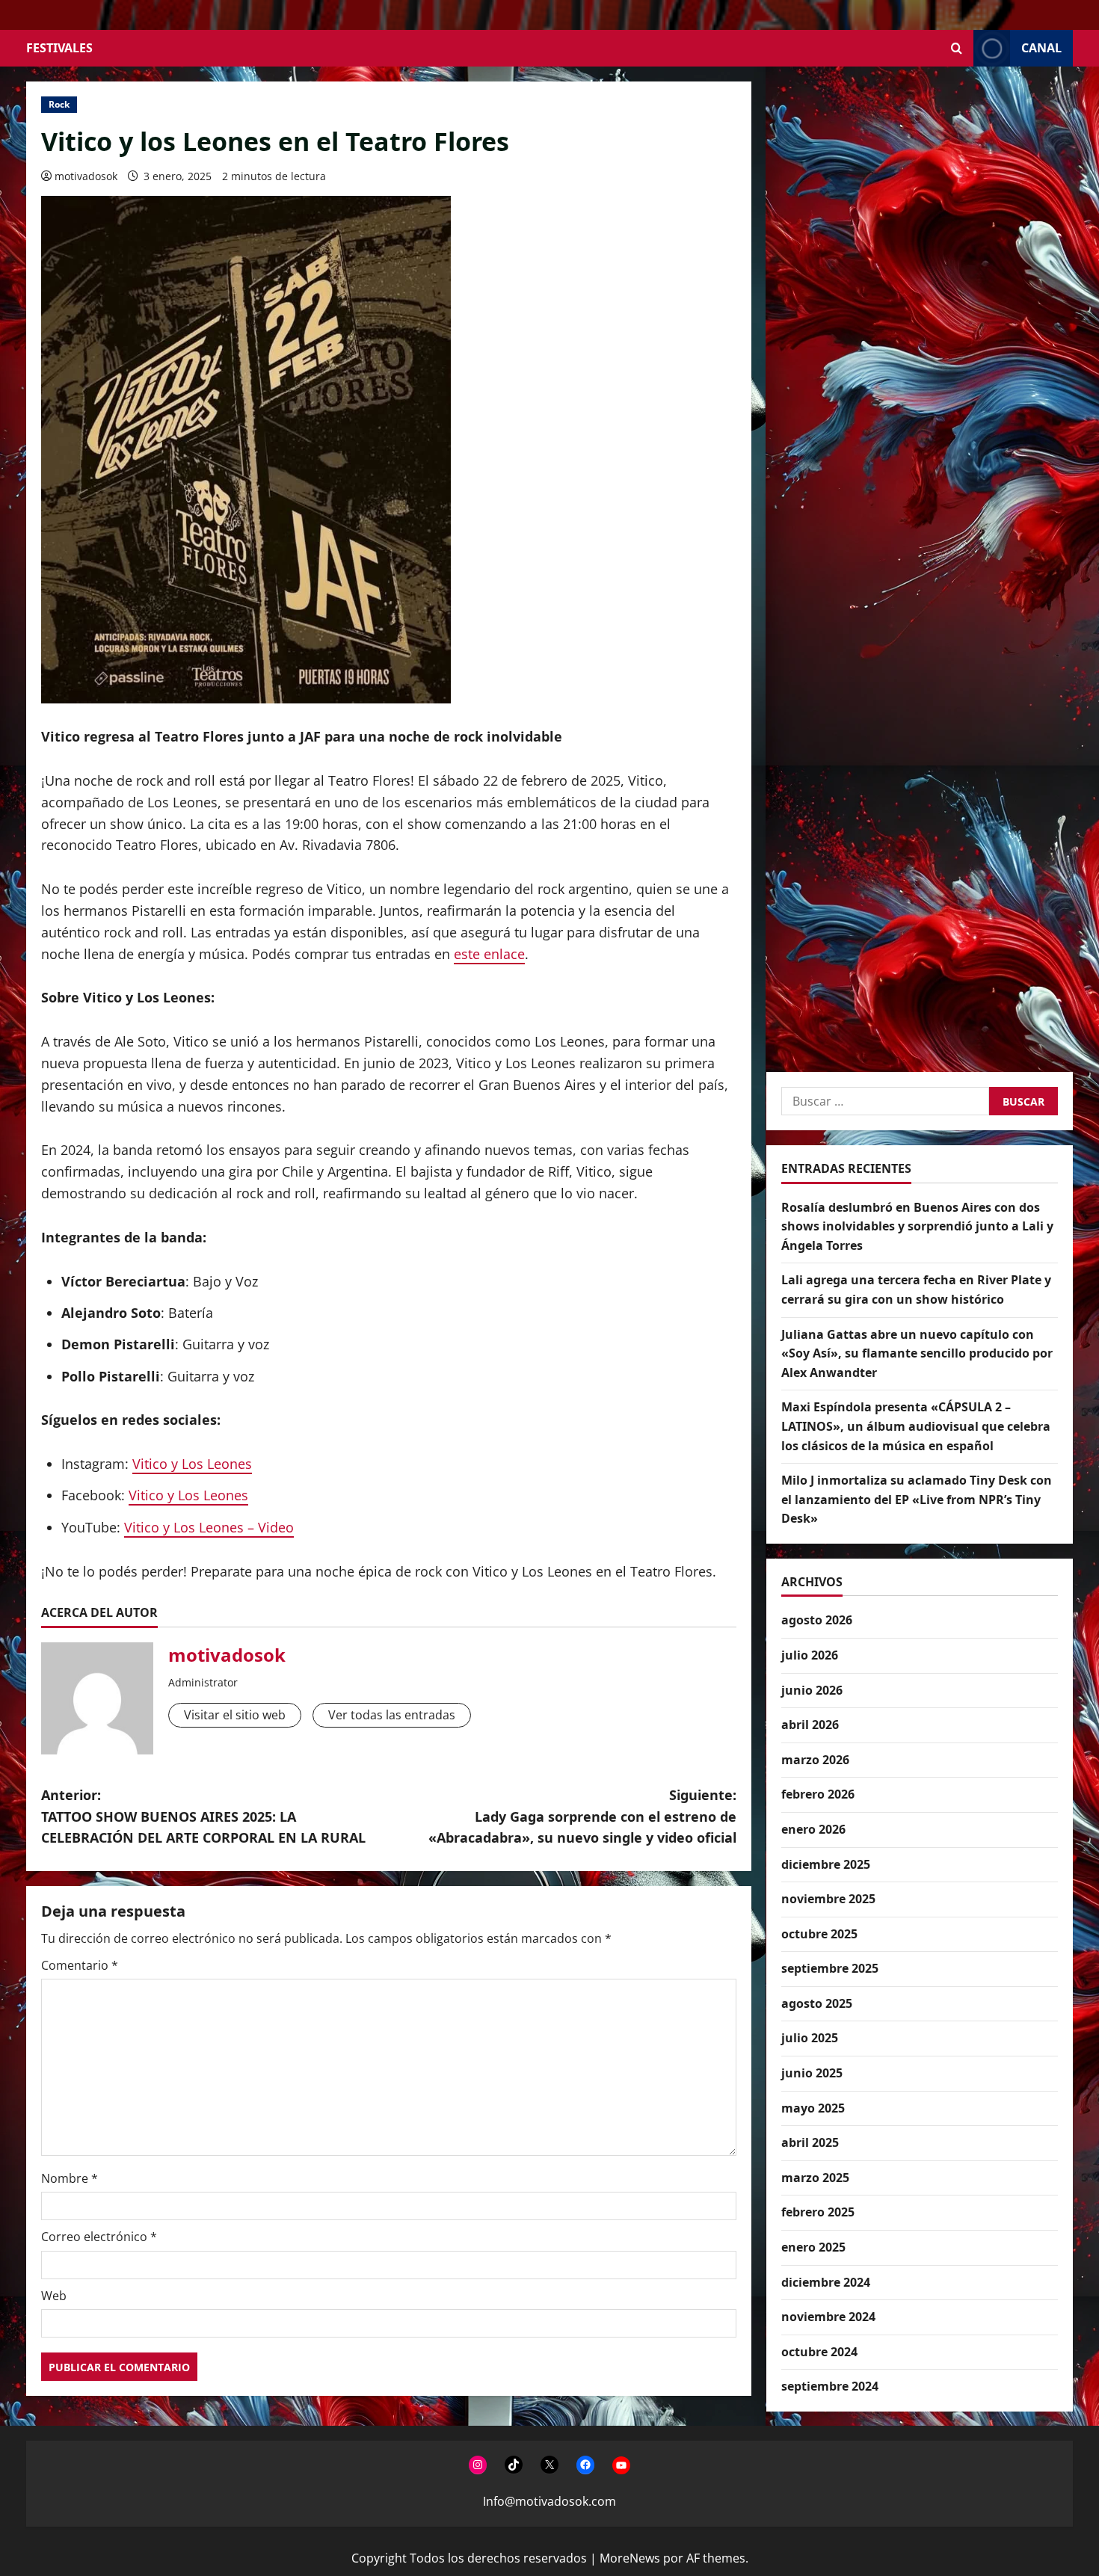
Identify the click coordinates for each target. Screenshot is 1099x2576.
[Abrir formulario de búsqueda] (957, 48)
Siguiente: (582, 1817)
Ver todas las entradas (392, 1715)
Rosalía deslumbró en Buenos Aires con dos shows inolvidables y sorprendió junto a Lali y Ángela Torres (917, 1226)
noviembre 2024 (828, 2317)
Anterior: (203, 1817)
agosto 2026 (817, 1620)
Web (54, 2296)
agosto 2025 (817, 2003)
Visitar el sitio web (235, 1715)
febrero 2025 (818, 2212)
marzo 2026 (815, 1759)
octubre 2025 (819, 1933)
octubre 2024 (819, 2351)
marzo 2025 (815, 2177)
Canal (1041, 48)
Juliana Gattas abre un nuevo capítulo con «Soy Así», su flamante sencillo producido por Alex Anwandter (917, 1353)
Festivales (59, 48)
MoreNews (630, 2558)
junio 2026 (812, 1689)
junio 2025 (812, 2072)
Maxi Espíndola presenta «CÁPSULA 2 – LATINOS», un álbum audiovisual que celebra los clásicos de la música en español (916, 1426)
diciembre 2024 (826, 2281)
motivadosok (86, 176)
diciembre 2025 (826, 1864)
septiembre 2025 (830, 1968)
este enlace (489, 954)
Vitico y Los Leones (192, 1464)
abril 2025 (810, 2142)
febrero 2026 (818, 1794)
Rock (59, 104)
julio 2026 (810, 1654)
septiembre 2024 (830, 2386)
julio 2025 (810, 2038)
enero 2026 (813, 1828)
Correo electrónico (99, 2237)
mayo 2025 (813, 2107)
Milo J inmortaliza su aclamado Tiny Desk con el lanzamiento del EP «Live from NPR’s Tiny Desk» (917, 1499)
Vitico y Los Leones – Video (209, 1527)
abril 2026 (810, 1725)
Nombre (70, 2178)
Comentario (80, 1965)
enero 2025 (813, 2246)
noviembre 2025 (828, 1899)
